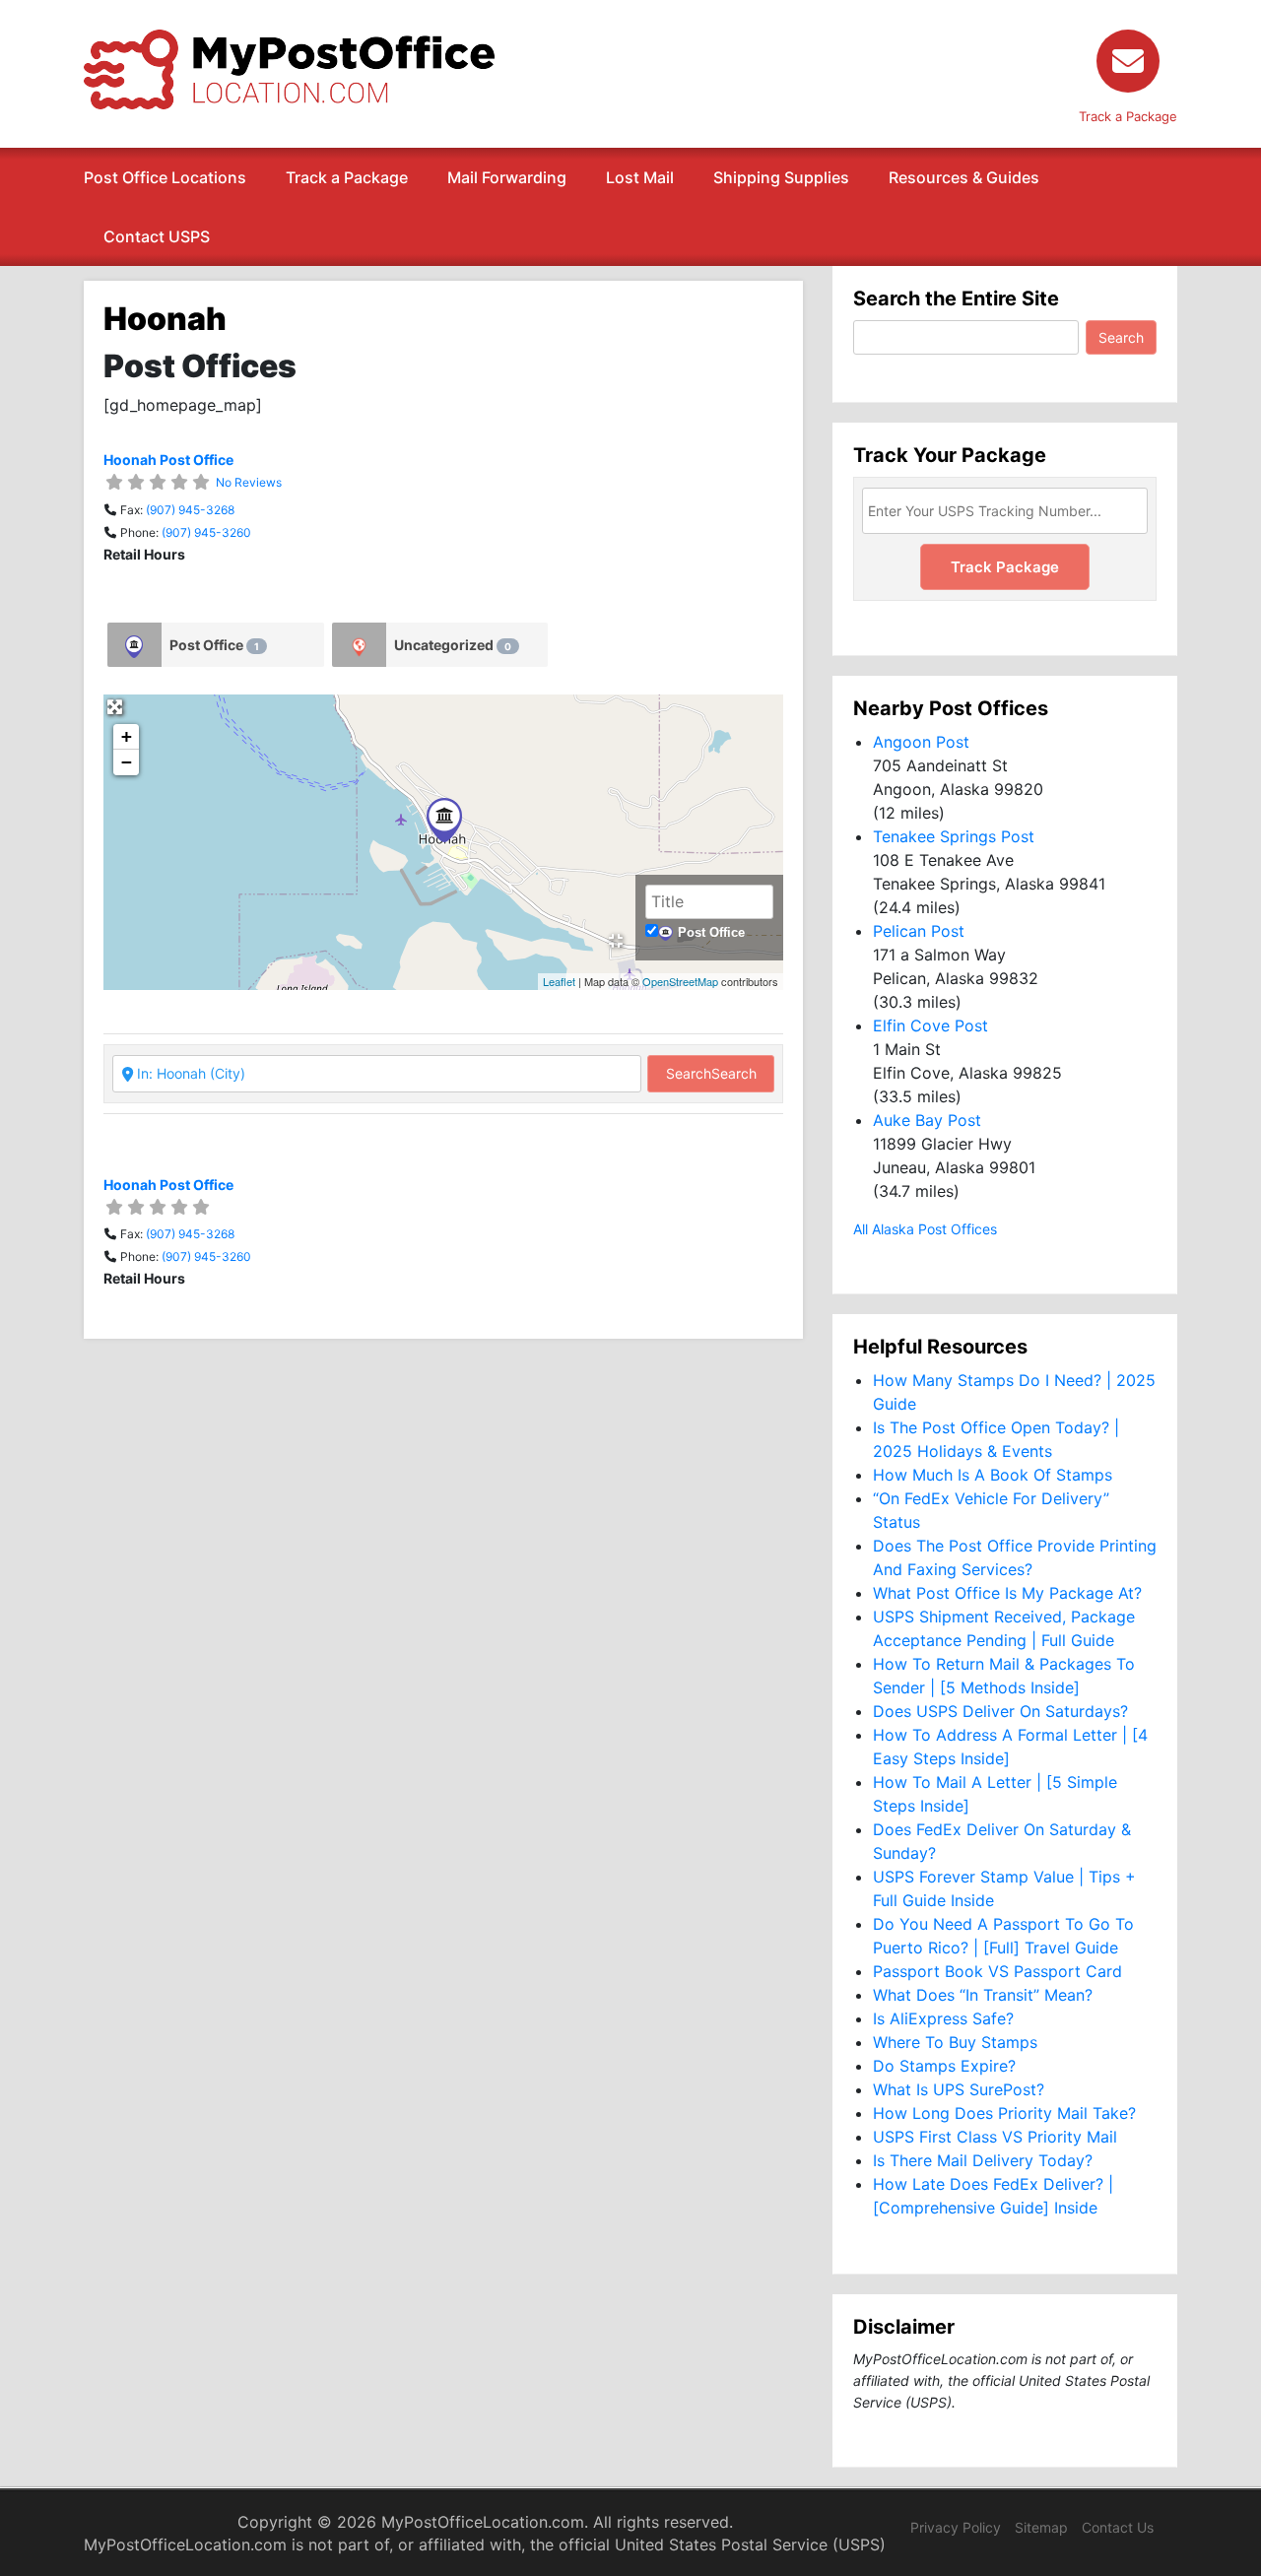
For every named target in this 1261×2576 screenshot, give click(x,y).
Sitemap (1041, 2527)
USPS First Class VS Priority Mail (995, 2137)
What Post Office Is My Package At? (1007, 1593)
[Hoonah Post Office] (444, 820)
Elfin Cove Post (930, 1025)
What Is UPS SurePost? (959, 2089)
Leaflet (559, 981)
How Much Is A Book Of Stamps (993, 1475)
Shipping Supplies (781, 177)
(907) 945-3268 (190, 510)
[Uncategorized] (359, 645)
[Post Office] (134, 645)
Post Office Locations (165, 177)
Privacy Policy (956, 2527)
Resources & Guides (964, 177)
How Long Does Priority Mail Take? (1004, 2113)
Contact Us (1118, 2527)
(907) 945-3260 (206, 532)
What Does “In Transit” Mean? (983, 1995)
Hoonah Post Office (168, 460)
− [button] (127, 762)
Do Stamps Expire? (944, 2066)
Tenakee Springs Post (954, 836)
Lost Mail (640, 177)
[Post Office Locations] (289, 68)
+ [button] (127, 736)
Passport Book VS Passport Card (997, 1971)
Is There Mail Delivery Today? (983, 2160)
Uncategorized (453, 645)
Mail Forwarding (507, 177)
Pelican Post (919, 931)
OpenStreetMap (680, 981)
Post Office (214, 645)
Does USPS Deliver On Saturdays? (1000, 1711)
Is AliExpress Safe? (943, 2018)
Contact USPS (157, 236)
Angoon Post (921, 742)
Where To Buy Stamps (955, 2042)
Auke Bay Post (927, 1120)
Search (711, 1073)
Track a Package (347, 177)
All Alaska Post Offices (925, 1229)
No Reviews (249, 482)
